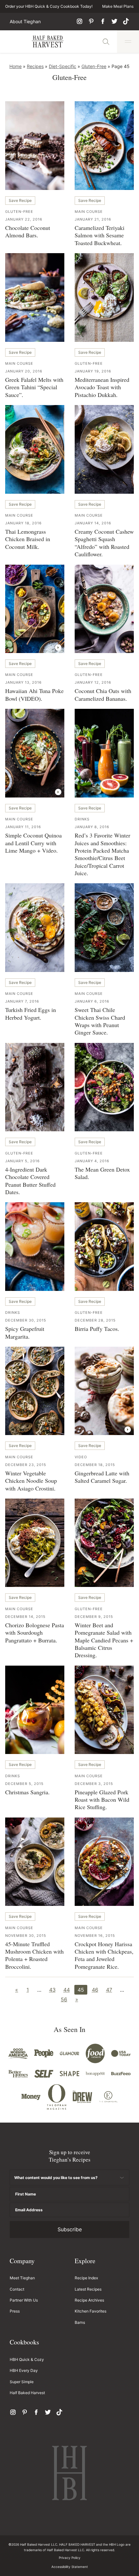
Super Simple (22, 2382)
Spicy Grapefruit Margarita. (25, 1332)
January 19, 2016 (93, 371)
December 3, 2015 (94, 1784)
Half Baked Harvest (48, 42)
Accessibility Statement (70, 2567)
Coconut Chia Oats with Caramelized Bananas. (103, 694)
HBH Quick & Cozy (27, 2359)
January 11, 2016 (23, 827)
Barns (80, 2322)
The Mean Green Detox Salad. (102, 1173)
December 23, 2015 (26, 1465)
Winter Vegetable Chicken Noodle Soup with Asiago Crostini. (31, 1481)
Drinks (82, 819)
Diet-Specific (63, 66)
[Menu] (128, 42)
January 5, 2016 (22, 1161)
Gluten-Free (94, 66)
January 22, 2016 (24, 219)
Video (81, 1457)
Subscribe (70, 2229)
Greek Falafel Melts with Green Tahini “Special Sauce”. (34, 387)
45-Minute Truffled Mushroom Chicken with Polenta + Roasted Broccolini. (34, 1955)
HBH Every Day (24, 2370)
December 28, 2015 (95, 1320)
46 (95, 1990)
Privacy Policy (70, 2558)
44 (67, 1990)
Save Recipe (20, 200)
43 (52, 1990)
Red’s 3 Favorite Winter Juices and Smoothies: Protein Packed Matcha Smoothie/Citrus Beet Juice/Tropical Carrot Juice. (102, 854)
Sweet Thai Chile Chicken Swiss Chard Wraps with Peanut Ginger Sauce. (100, 1021)
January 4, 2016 (92, 1161)
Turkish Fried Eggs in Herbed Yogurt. (31, 1013)
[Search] (106, 42)
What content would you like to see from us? (56, 2178)
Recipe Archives (89, 2300)
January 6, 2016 (92, 1001)
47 (109, 1990)
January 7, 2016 (22, 1001)
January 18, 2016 (23, 523)
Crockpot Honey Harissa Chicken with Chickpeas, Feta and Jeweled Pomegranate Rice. (104, 1955)
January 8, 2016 (92, 827)
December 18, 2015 (95, 1465)
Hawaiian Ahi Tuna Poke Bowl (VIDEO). (34, 694)
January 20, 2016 (24, 371)
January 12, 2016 (93, 682)
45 (81, 1990)
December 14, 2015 (25, 1617)
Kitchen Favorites (91, 2311)
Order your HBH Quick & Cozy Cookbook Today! (49, 6)
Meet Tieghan (22, 2278)
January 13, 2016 (23, 682)
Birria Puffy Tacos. (97, 1329)
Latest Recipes (88, 2289)
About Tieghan (25, 22)
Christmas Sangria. (27, 1792)
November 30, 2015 (26, 1936)
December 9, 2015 (94, 1617)
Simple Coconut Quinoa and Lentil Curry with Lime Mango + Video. (33, 843)
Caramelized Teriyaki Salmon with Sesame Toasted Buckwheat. (100, 235)
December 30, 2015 (26, 1320)
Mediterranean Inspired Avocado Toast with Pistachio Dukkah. (102, 387)
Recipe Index (86, 2278)
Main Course (89, 212)
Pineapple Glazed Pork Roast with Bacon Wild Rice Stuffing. (102, 1800)
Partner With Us (24, 2300)
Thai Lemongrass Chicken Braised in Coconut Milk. (28, 539)
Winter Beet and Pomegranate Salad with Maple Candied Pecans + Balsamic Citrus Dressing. (104, 1640)
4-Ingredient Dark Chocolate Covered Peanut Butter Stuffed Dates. (30, 1181)
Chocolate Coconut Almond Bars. (28, 231)
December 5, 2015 (24, 1784)
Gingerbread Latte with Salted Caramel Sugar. (102, 1477)
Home (16, 66)
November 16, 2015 (95, 1936)
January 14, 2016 (93, 523)
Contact (17, 2289)
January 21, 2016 (93, 219)
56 (64, 1999)
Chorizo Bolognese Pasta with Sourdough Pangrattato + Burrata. (35, 1633)
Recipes (35, 66)
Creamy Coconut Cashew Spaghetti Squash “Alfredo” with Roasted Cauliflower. (104, 543)
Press (15, 2311)
